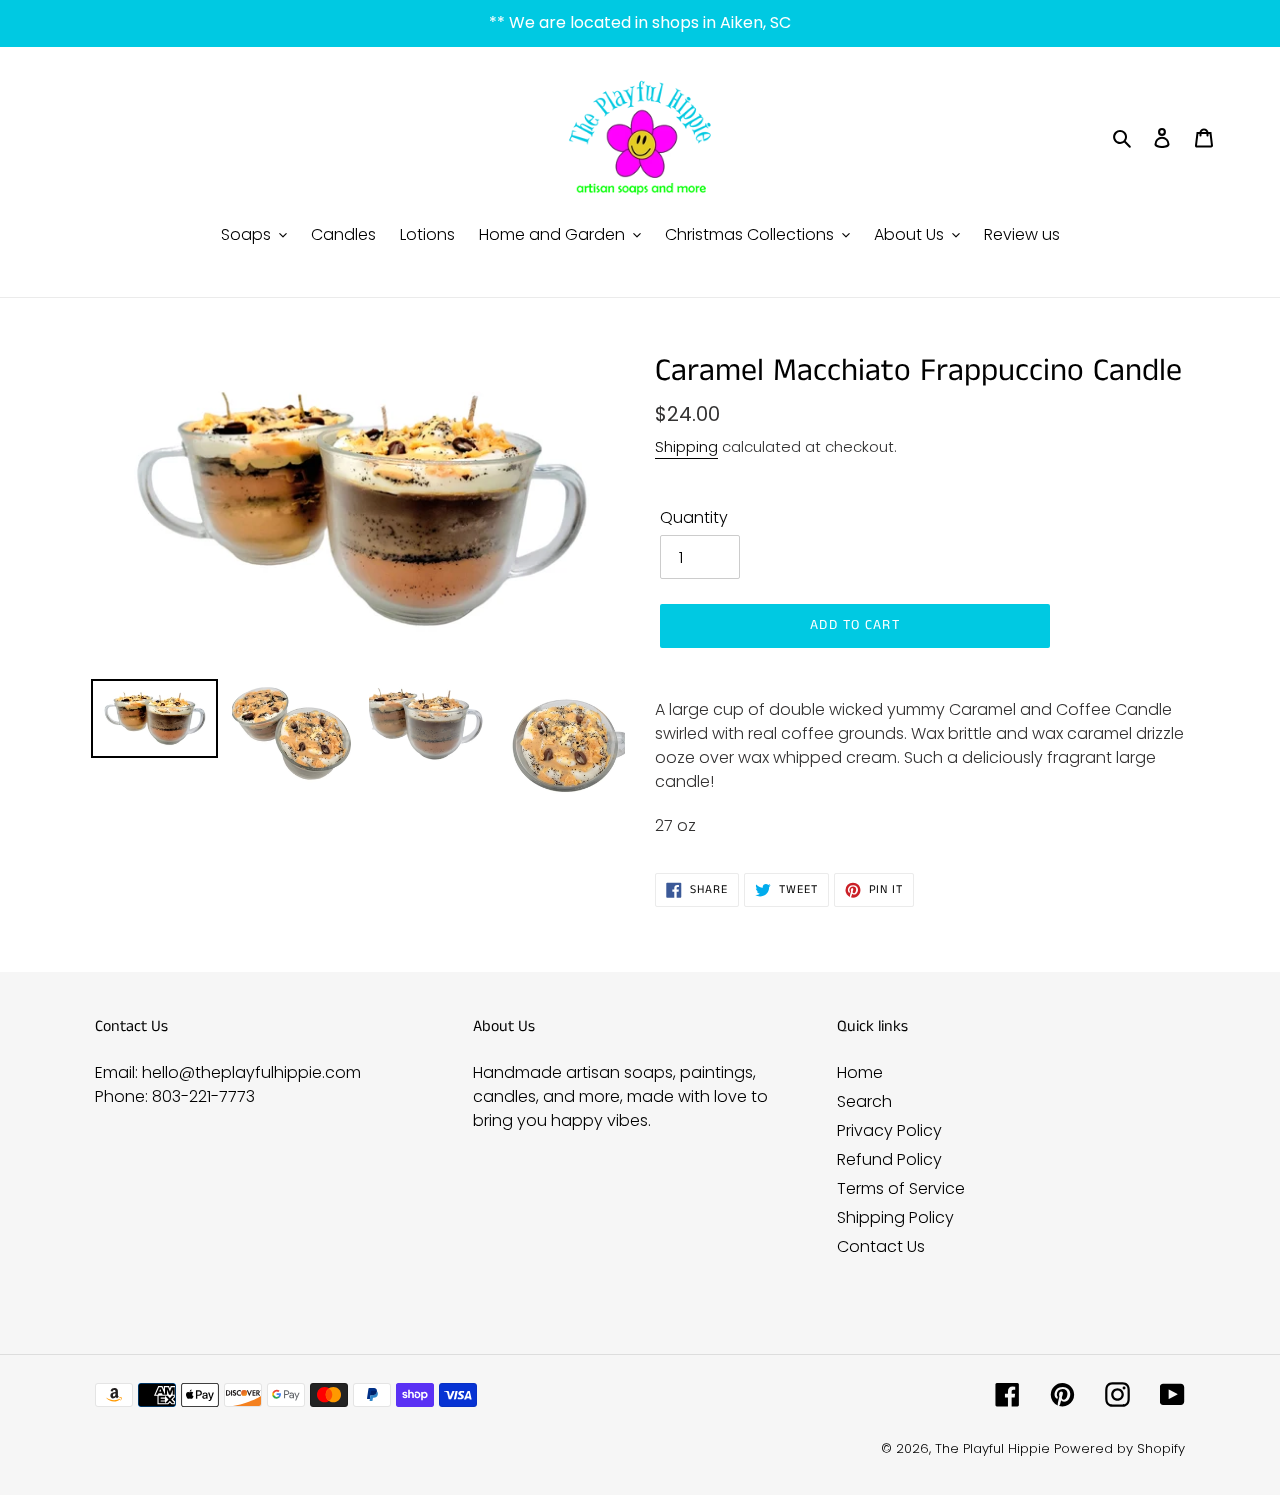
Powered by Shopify (1119, 1448)
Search (864, 1101)
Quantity (694, 517)
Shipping (686, 446)
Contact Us (881, 1246)
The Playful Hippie (992, 1448)
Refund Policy (889, 1159)
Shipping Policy (895, 1217)
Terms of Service (901, 1188)
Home (860, 1072)
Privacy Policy (889, 1130)
